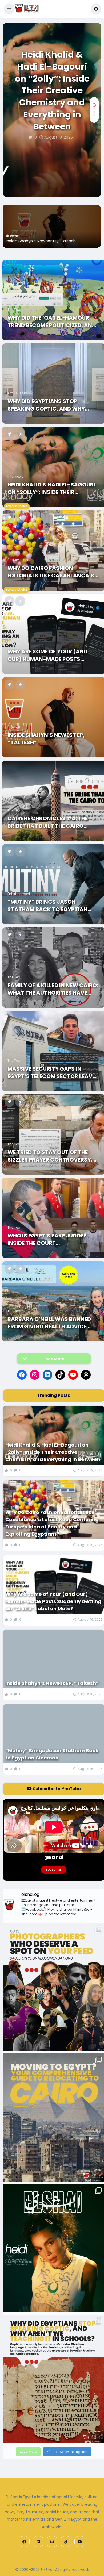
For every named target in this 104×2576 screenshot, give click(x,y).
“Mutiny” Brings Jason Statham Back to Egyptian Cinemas (47, 906)
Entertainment (19, 894)
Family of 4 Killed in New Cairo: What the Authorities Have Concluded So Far (53, 989)
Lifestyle (12, 236)
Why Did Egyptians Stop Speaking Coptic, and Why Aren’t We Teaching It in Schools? (46, 405)
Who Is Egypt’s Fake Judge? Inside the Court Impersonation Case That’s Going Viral (48, 1239)
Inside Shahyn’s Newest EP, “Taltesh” (42, 241)
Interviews (15, 476)
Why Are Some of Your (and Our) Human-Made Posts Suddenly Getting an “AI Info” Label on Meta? (51, 655)
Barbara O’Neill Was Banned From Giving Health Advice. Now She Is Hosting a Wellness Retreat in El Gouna (53, 1323)
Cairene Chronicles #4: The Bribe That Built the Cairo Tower (48, 822)
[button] (9, 9)
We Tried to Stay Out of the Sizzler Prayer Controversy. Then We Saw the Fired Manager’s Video (50, 1156)
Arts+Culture (18, 393)
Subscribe (54, 1870)
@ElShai (54, 1857)
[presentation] (94, 180)
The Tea (14, 310)
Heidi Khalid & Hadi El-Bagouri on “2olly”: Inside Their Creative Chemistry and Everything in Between (52, 91)
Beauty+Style (18, 560)
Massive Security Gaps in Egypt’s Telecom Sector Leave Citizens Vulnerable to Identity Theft (51, 1072)
